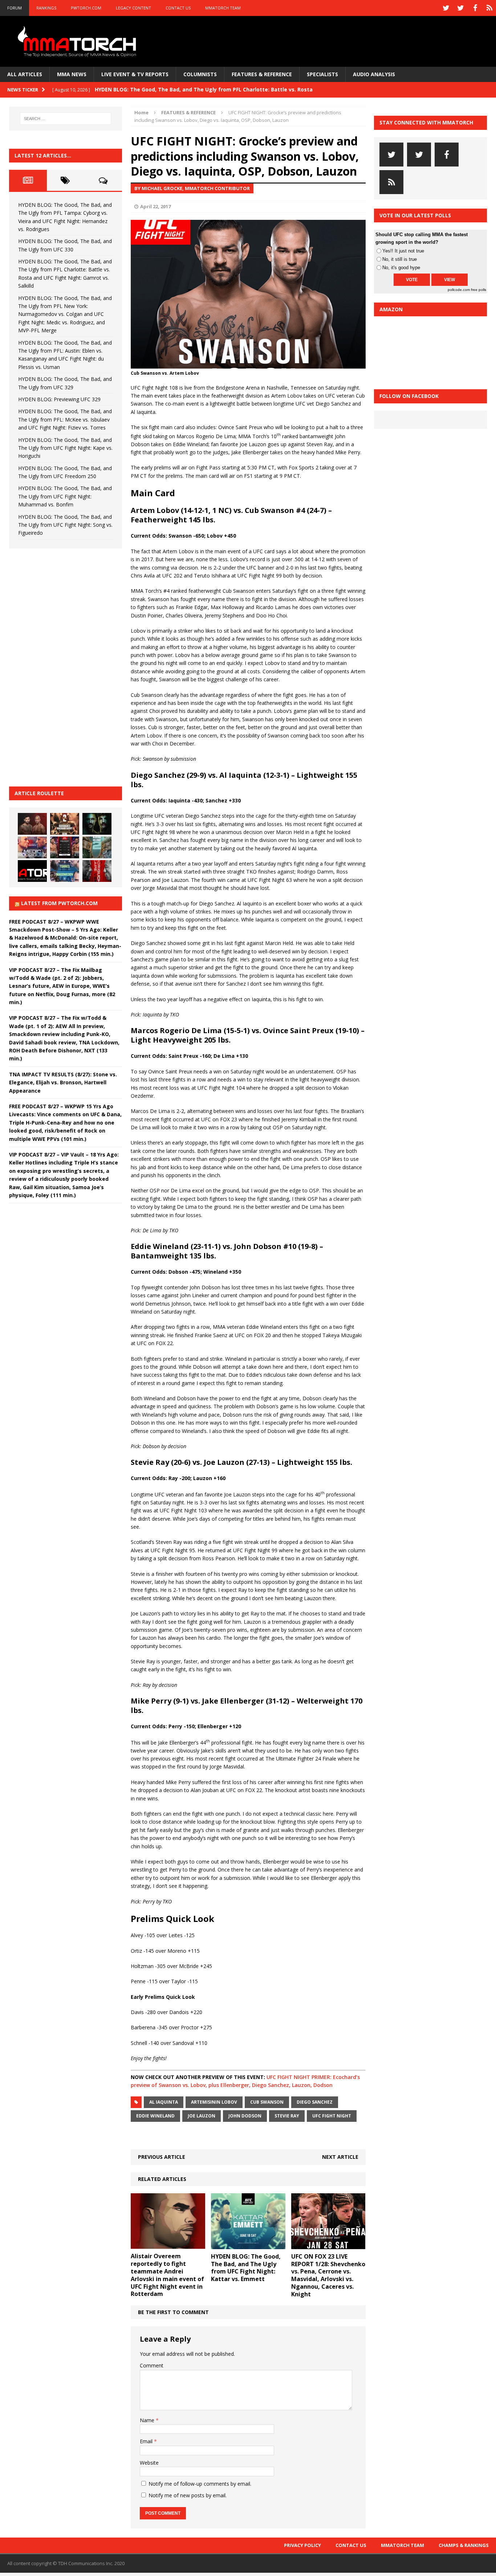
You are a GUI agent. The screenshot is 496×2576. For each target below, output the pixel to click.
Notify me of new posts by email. (188, 2495)
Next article (340, 2157)
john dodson (245, 2116)
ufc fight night (332, 2116)
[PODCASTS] (489, 8)
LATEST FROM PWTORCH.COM (59, 903)
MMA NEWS (72, 74)
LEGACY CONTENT (133, 8)
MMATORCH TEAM (223, 8)
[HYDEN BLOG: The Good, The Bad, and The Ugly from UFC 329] (97, 847)
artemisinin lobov (214, 2102)
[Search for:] (66, 119)
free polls (479, 290)
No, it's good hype (401, 268)
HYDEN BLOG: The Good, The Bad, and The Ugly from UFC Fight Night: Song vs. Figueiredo (65, 525)
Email (147, 2441)
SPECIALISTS (322, 74)
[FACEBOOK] (475, 8)
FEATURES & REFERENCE (262, 74)
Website (149, 2463)
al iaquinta (164, 2102)
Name (148, 2420)
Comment (152, 2365)
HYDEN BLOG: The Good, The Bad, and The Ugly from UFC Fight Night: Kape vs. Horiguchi (65, 448)
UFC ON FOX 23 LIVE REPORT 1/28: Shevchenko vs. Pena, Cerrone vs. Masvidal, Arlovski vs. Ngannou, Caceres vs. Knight (328, 2275)
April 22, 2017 (155, 206)
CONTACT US (178, 8)
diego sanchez (315, 2102)
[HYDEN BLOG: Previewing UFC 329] (32, 871)
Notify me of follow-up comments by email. (200, 2484)
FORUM (15, 8)
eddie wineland (155, 2116)
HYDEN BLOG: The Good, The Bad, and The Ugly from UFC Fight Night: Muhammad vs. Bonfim (65, 496)
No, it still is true (400, 259)
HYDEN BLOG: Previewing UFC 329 (59, 399)
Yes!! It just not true (403, 251)
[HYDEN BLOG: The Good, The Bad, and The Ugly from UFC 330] (65, 824)
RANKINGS (46, 8)
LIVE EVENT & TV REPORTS (135, 74)
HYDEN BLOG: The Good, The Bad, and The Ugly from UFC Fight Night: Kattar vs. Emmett (246, 2268)
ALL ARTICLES (25, 74)
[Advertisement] (64, 666)
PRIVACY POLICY (302, 2545)
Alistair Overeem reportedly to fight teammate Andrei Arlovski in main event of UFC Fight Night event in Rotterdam (167, 2275)
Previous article (162, 2157)
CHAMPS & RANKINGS (464, 2545)
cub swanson (267, 2102)
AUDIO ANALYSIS (374, 74)
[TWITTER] (446, 8)
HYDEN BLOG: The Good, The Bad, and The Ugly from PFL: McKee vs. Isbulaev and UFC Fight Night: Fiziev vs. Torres (65, 419)
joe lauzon (202, 2116)
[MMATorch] (78, 41)
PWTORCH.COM (86, 8)
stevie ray (287, 2116)
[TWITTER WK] (460, 8)
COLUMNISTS (200, 74)
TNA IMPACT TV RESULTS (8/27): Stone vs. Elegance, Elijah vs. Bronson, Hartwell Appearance (63, 1082)
